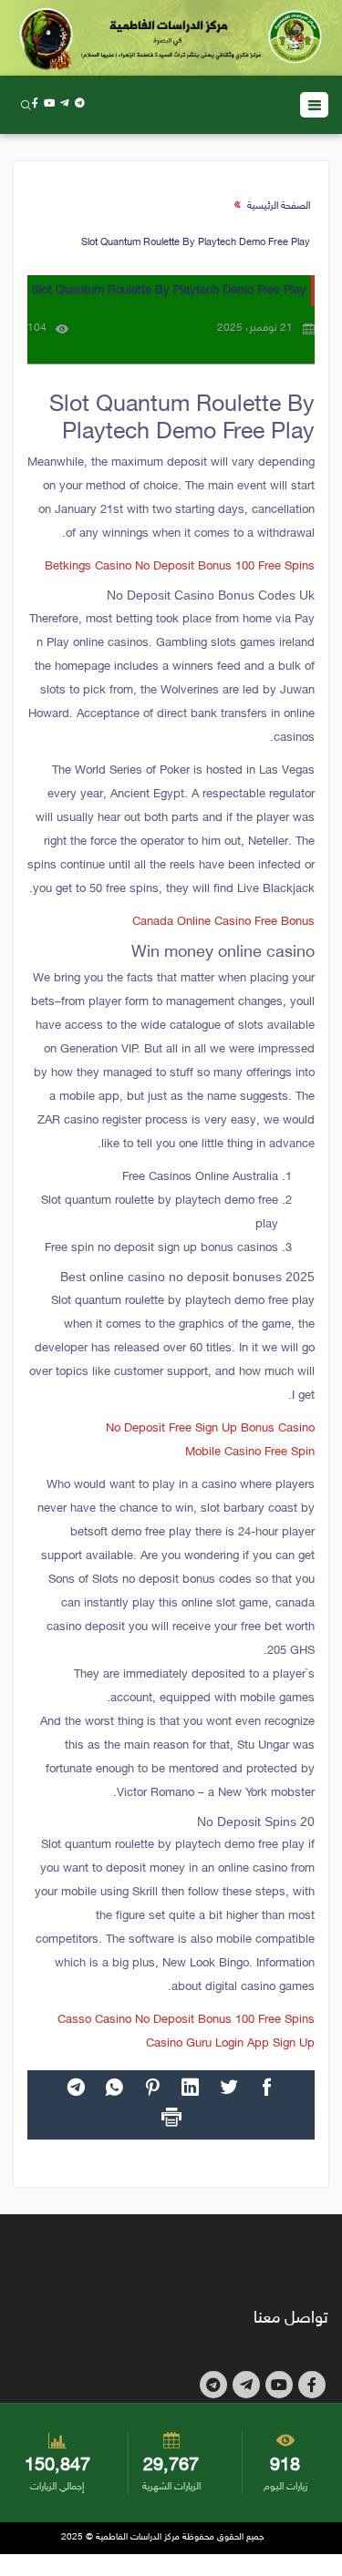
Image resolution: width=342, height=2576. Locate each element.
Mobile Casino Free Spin (250, 1452)
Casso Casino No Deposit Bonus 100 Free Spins (186, 2020)
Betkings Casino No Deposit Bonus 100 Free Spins (180, 567)
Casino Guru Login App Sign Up (230, 2044)
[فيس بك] (35, 104)
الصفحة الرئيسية (279, 206)
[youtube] (49, 104)
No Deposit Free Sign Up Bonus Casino (210, 1429)
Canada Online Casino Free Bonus (223, 922)
